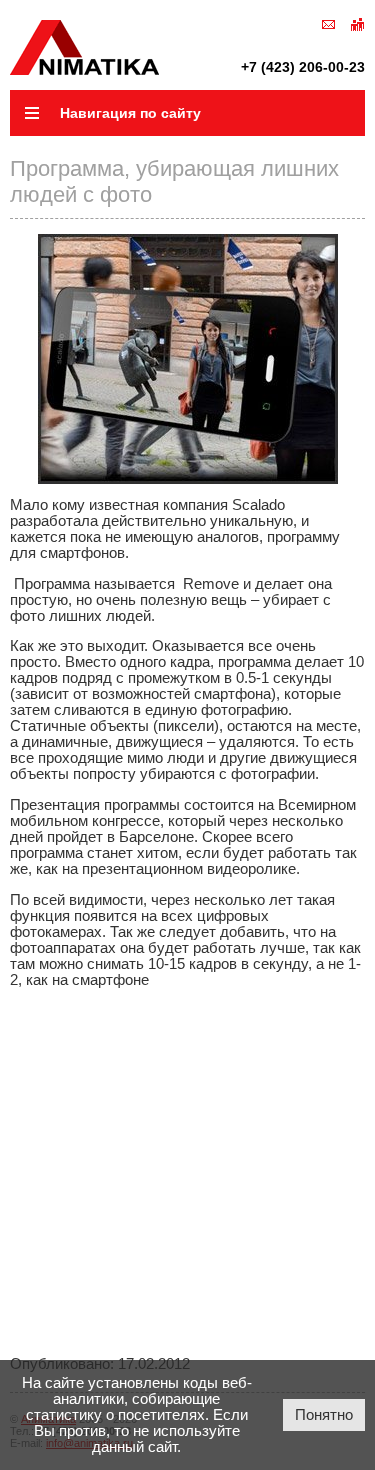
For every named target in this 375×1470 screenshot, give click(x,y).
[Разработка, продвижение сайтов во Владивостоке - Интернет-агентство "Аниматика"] (84, 70)
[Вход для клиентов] (357, 23)
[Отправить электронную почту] (329, 23)
